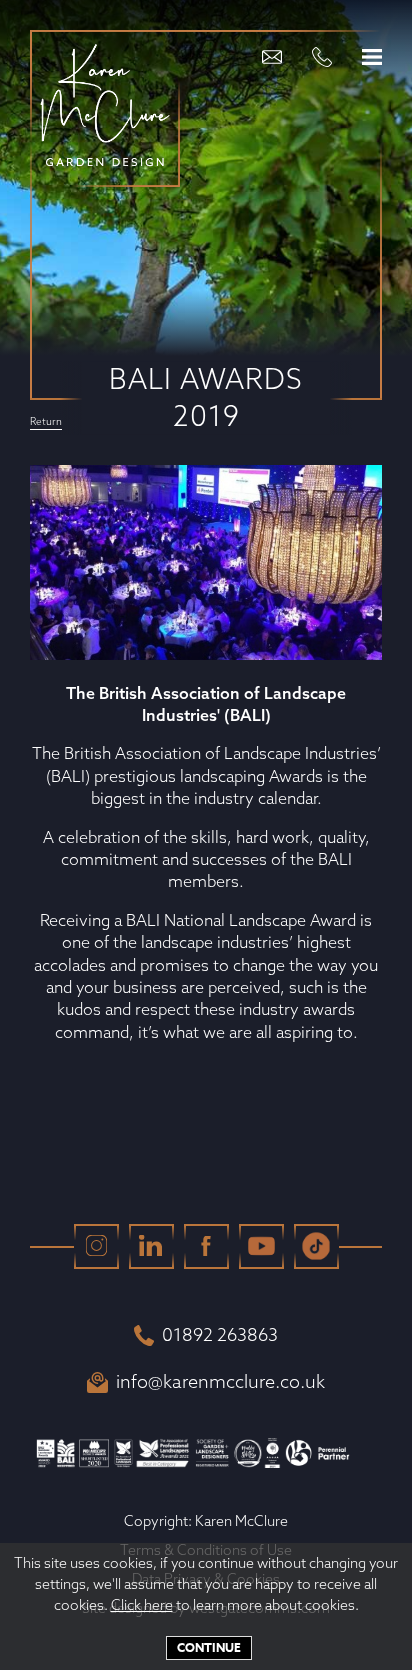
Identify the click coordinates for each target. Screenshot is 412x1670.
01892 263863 (220, 1335)
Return (46, 422)
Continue (209, 1647)
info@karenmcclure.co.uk (220, 1382)
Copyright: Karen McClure (206, 1521)
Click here (142, 1605)
